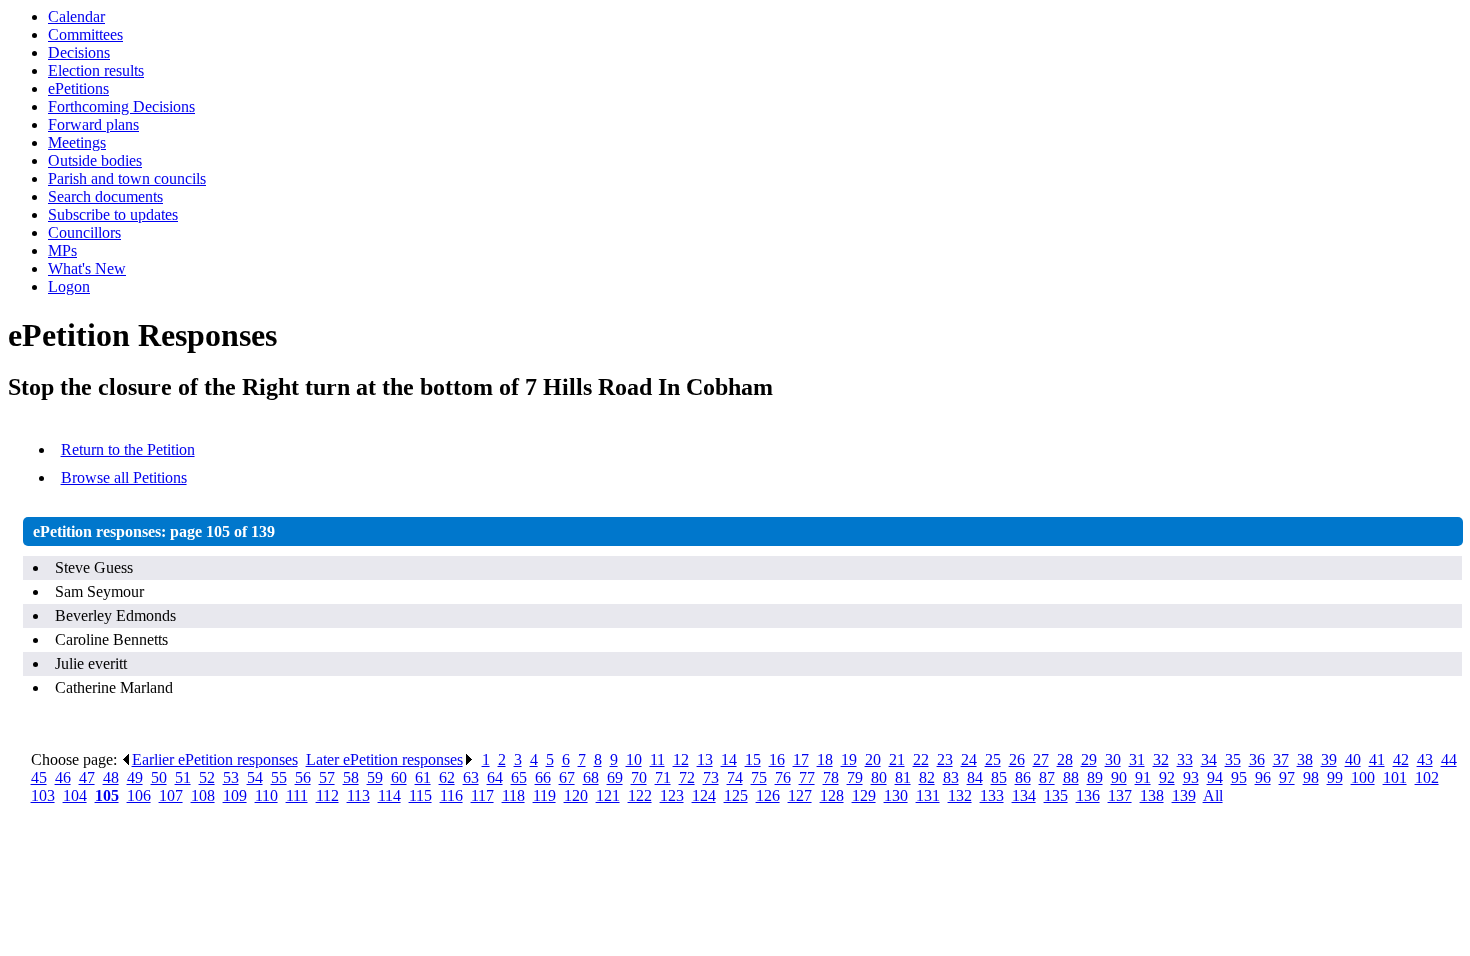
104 (75, 795)
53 (231, 777)
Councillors (84, 232)
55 (279, 777)
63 (471, 777)
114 (389, 795)
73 (711, 777)
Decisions (79, 52)
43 (1425, 759)
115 (420, 795)
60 (399, 777)
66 (543, 777)
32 (1161, 759)
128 (832, 795)
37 (1281, 759)
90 (1119, 777)
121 (608, 795)
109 (235, 795)
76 (783, 777)
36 (1257, 759)
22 (921, 759)
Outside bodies (95, 160)
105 (107, 795)
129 (864, 795)
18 (825, 759)
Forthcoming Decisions (121, 106)
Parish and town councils (127, 178)
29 (1089, 759)
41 (1377, 759)
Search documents (105, 196)
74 (735, 777)
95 (1239, 777)
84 (975, 777)
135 (1056, 795)
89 (1095, 777)
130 (896, 795)
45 (39, 777)
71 (663, 777)
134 (1024, 795)
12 (681, 759)
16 (777, 759)
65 (519, 777)
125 (736, 795)
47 (87, 777)
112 (327, 795)
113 (358, 795)
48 (111, 777)
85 (999, 777)
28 (1065, 759)
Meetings (77, 142)
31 (1137, 759)
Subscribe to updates (113, 214)
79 (855, 777)
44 (1449, 759)
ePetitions (78, 88)
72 (687, 777)
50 (159, 777)
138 (1152, 795)
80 (879, 777)
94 (1215, 777)
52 (207, 777)
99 (1335, 777)
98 (1311, 777)
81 (903, 777)
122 (640, 795)
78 (831, 777)
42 (1401, 759)
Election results (96, 70)
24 (969, 759)
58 (351, 777)
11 (657, 759)
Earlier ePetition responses (215, 759)
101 (1395, 777)
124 (704, 795)
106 (139, 795)
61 (423, 777)
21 (897, 759)
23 (945, 759)
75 (759, 777)
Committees (85, 34)
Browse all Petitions (124, 477)
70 (639, 777)
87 (1047, 777)
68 (591, 777)
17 (801, 759)
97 (1287, 777)
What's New (87, 268)
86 (1023, 777)
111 (297, 795)
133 (992, 795)
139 (1184, 795)
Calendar (76, 16)
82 (927, 777)
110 (266, 795)
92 (1167, 777)
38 (1305, 759)
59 (375, 777)
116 (451, 795)
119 (544, 795)
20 (873, 759)
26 (1017, 759)
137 (1120, 795)
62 (447, 777)
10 (634, 759)
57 (327, 777)
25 (993, 759)
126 (768, 795)
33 (1185, 759)
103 (43, 795)
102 (1427, 777)
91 (1143, 777)
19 (849, 759)
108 (203, 795)
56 (303, 777)
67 (567, 777)
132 (960, 795)
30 (1113, 759)
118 (513, 795)
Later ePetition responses (384, 759)
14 (729, 759)
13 (705, 759)
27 (1041, 759)
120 (576, 795)
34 (1209, 759)
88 (1071, 777)
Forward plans (93, 124)
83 (951, 777)
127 (800, 795)
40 (1353, 759)
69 (615, 777)
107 (171, 795)
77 (807, 777)
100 (1363, 777)
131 (928, 795)
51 (183, 777)
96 (1263, 777)
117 (482, 795)
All (1213, 795)
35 (1233, 759)
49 (135, 777)
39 (1329, 759)
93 (1191, 777)
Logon (69, 286)
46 (63, 777)
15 (753, 759)
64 (495, 777)
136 (1088, 795)
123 (672, 795)
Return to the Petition (128, 449)
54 (255, 777)
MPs (62, 250)
